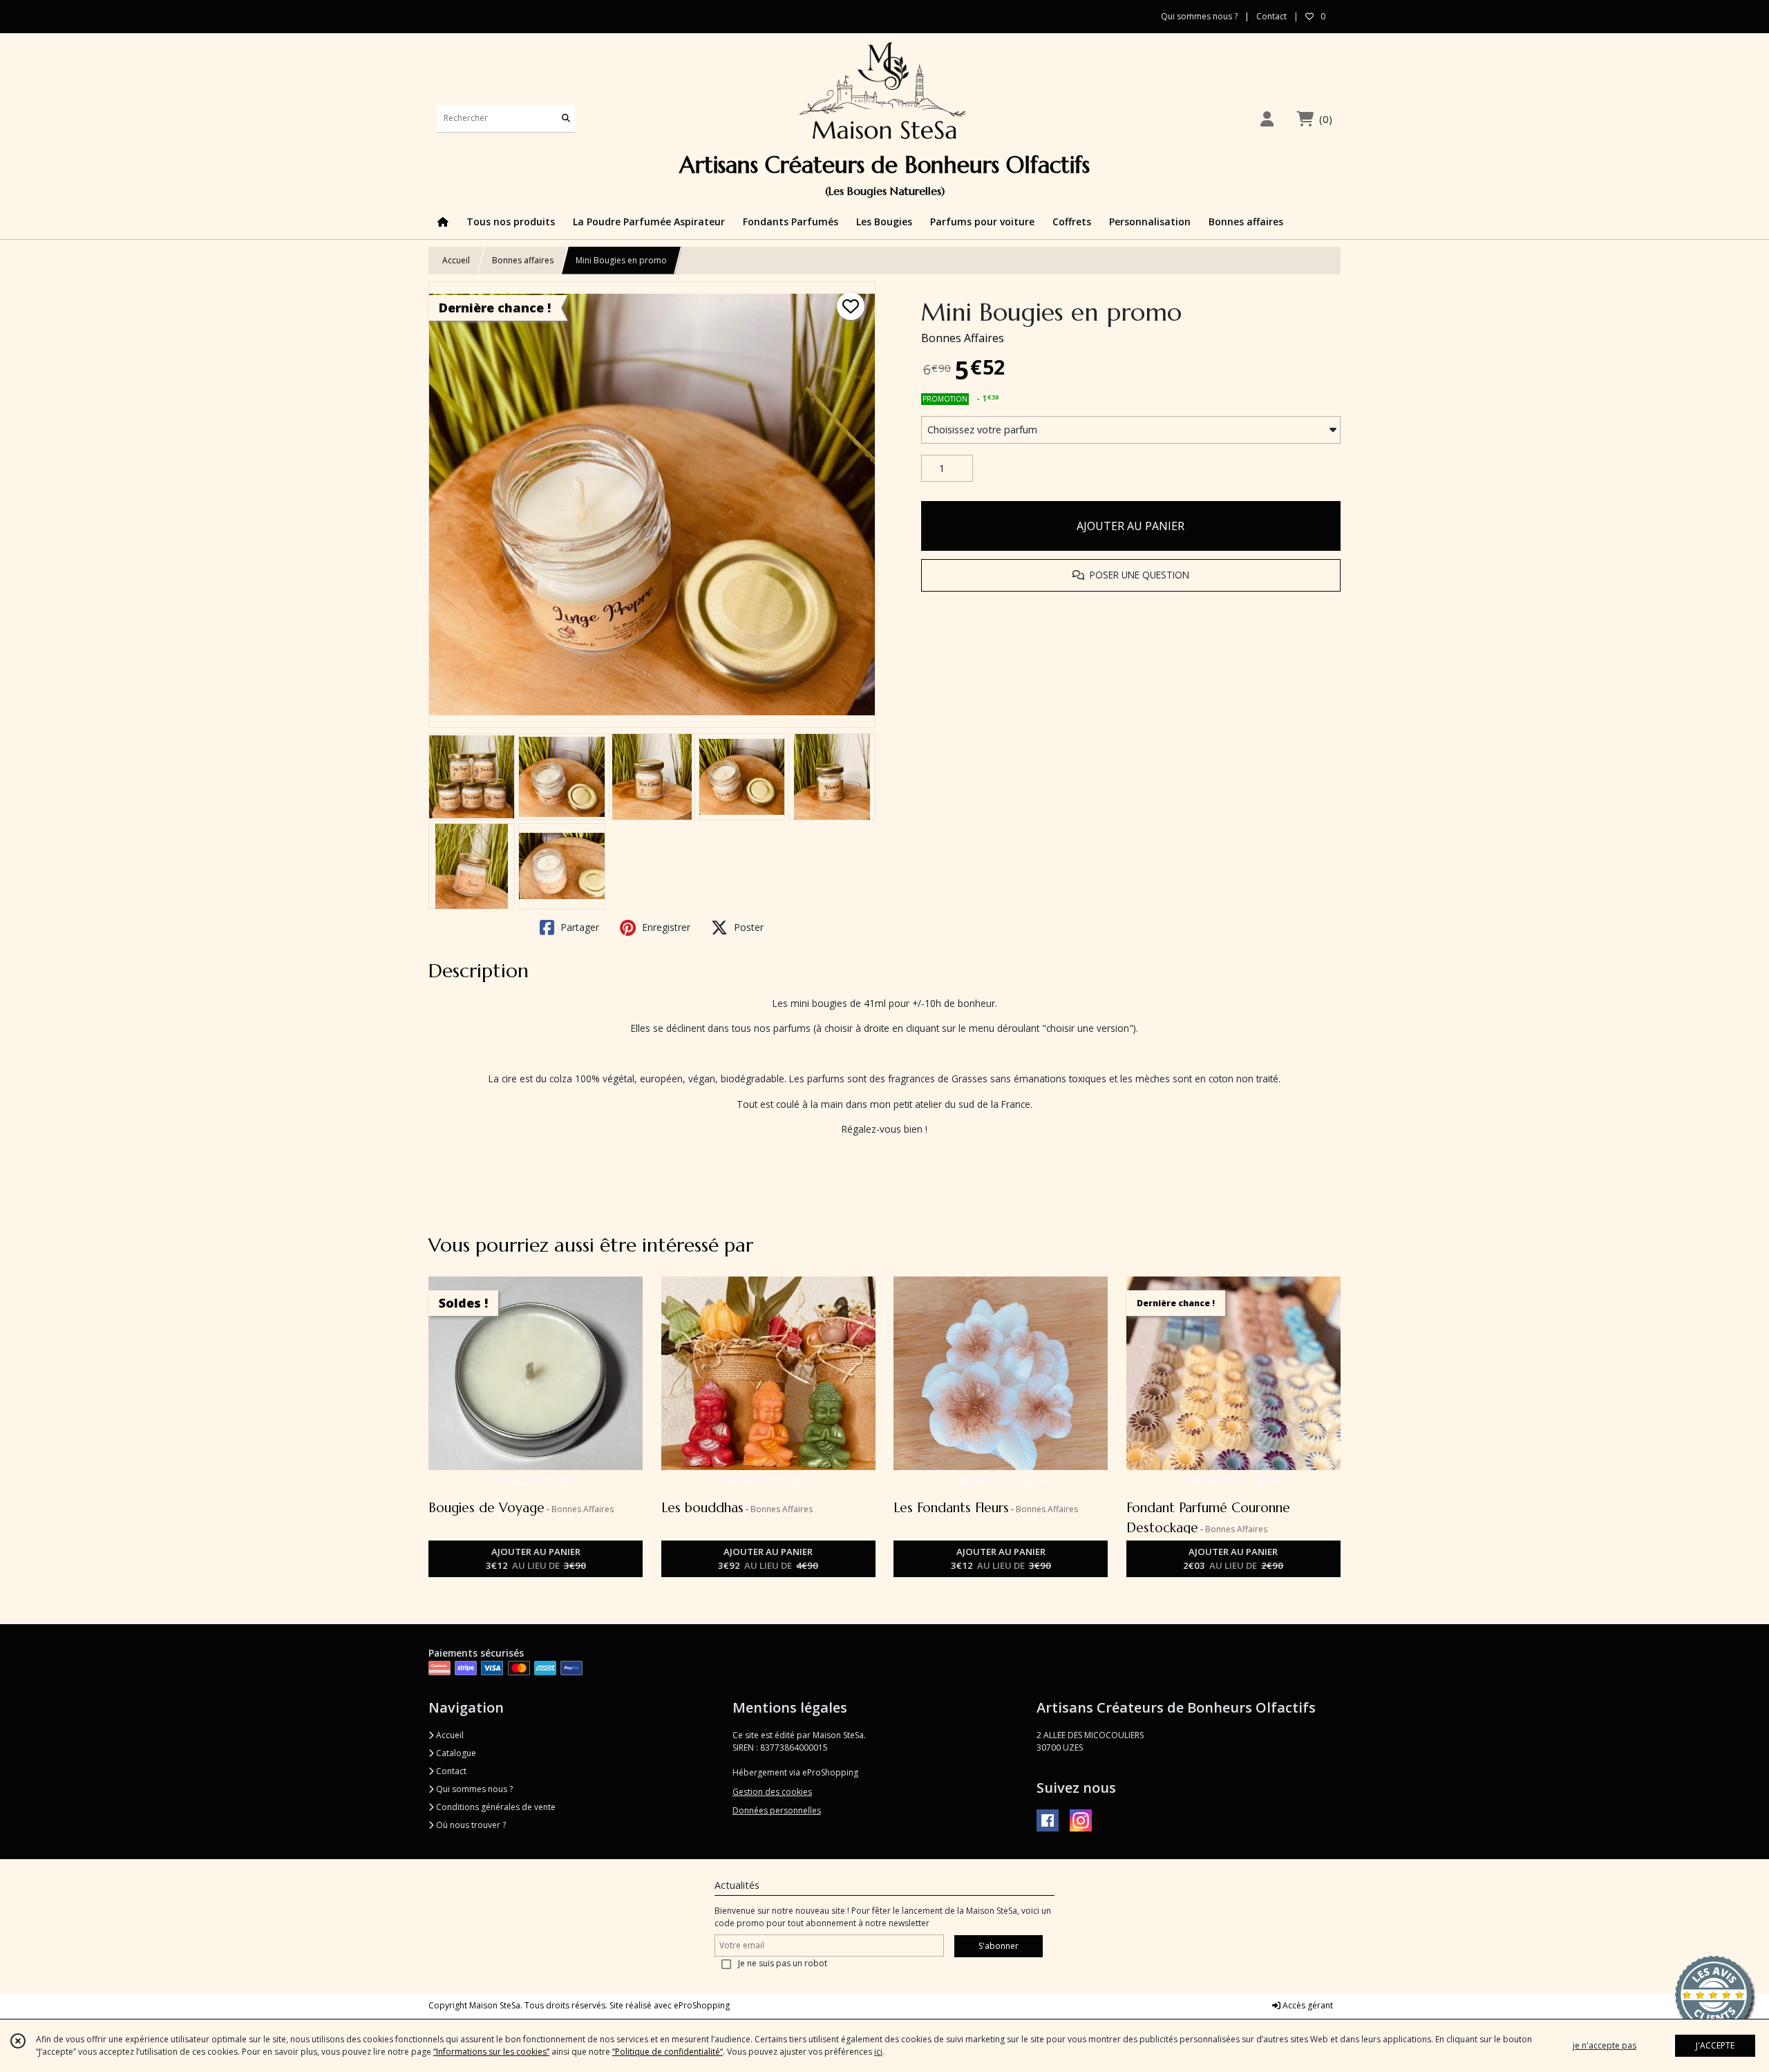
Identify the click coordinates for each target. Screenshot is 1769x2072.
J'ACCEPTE (1715, 2045)
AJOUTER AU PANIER (1131, 526)
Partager (578, 927)
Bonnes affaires (523, 260)
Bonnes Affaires (963, 338)
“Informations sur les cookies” (491, 2052)
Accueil (456, 260)
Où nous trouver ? (470, 1825)
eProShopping (702, 2005)
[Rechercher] (566, 119)
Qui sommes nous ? (473, 1789)
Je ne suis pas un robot (783, 1963)
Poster (747, 927)
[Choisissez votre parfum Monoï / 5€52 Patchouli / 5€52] (1131, 430)
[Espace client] (1267, 119)
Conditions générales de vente (495, 1807)
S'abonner (999, 1946)
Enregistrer (665, 927)
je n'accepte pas (1605, 2045)
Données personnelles (777, 1810)
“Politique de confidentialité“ (668, 2052)
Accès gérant (1307, 2005)
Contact (1271, 16)
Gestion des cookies (772, 1792)
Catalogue (455, 1753)
